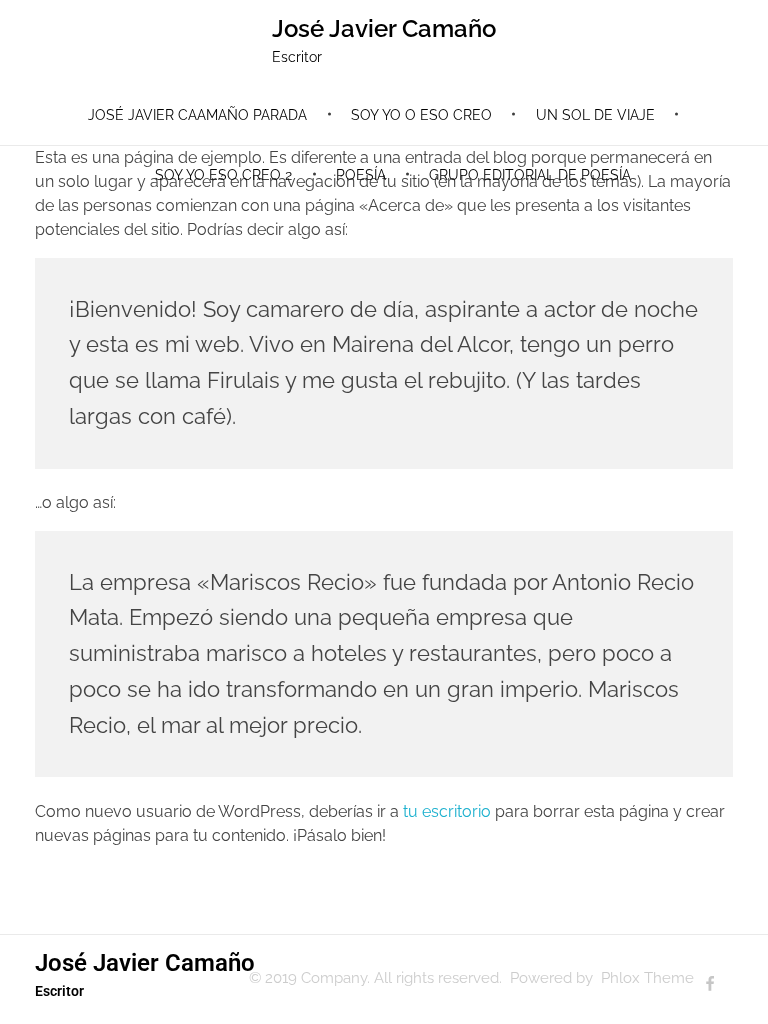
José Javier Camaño (384, 28)
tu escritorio (447, 811)
